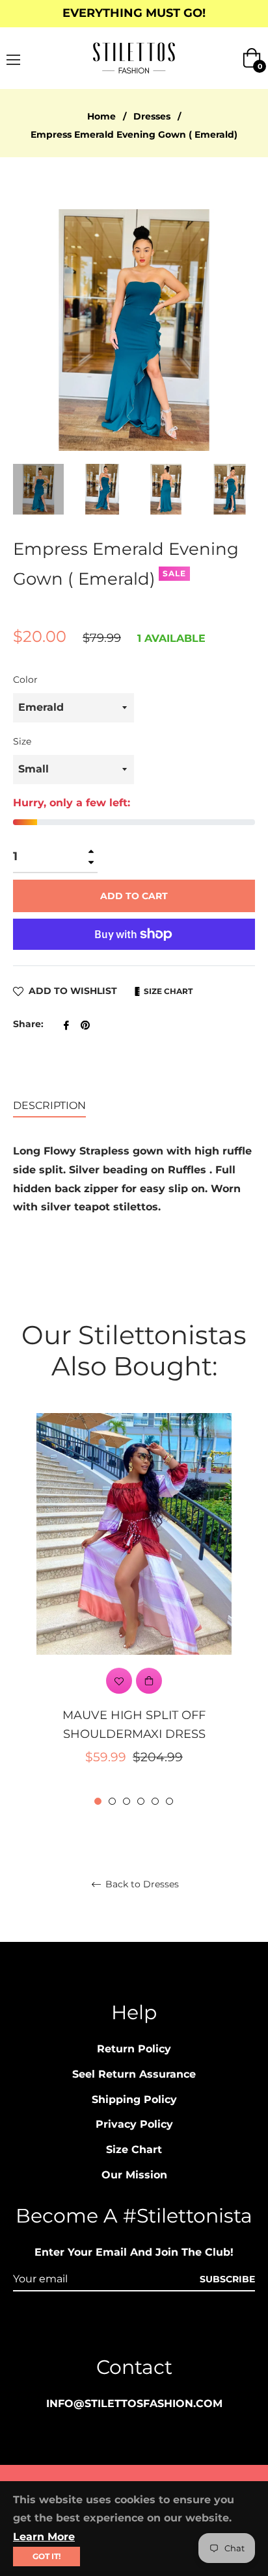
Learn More (44, 2537)
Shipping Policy (134, 2099)
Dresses (152, 116)
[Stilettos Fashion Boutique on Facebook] (109, 2327)
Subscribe (227, 2279)
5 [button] (155, 1801)
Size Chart (167, 991)
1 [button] (98, 1801)
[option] (134, 1610)
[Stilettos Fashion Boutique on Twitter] (183, 2327)
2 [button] (112, 1801)
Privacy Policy (134, 2124)
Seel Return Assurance (134, 2074)
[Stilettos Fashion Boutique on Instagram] (85, 2327)
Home (101, 116)
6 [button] (169, 1801)
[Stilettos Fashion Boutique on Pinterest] (134, 2327)
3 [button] (127, 1801)
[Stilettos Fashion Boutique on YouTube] (159, 2327)
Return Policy (134, 2049)
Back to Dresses (141, 1884)
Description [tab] (49, 1105)
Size (22, 741)
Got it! (47, 2556)
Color (25, 680)
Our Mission (134, 2175)
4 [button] (141, 1801)
